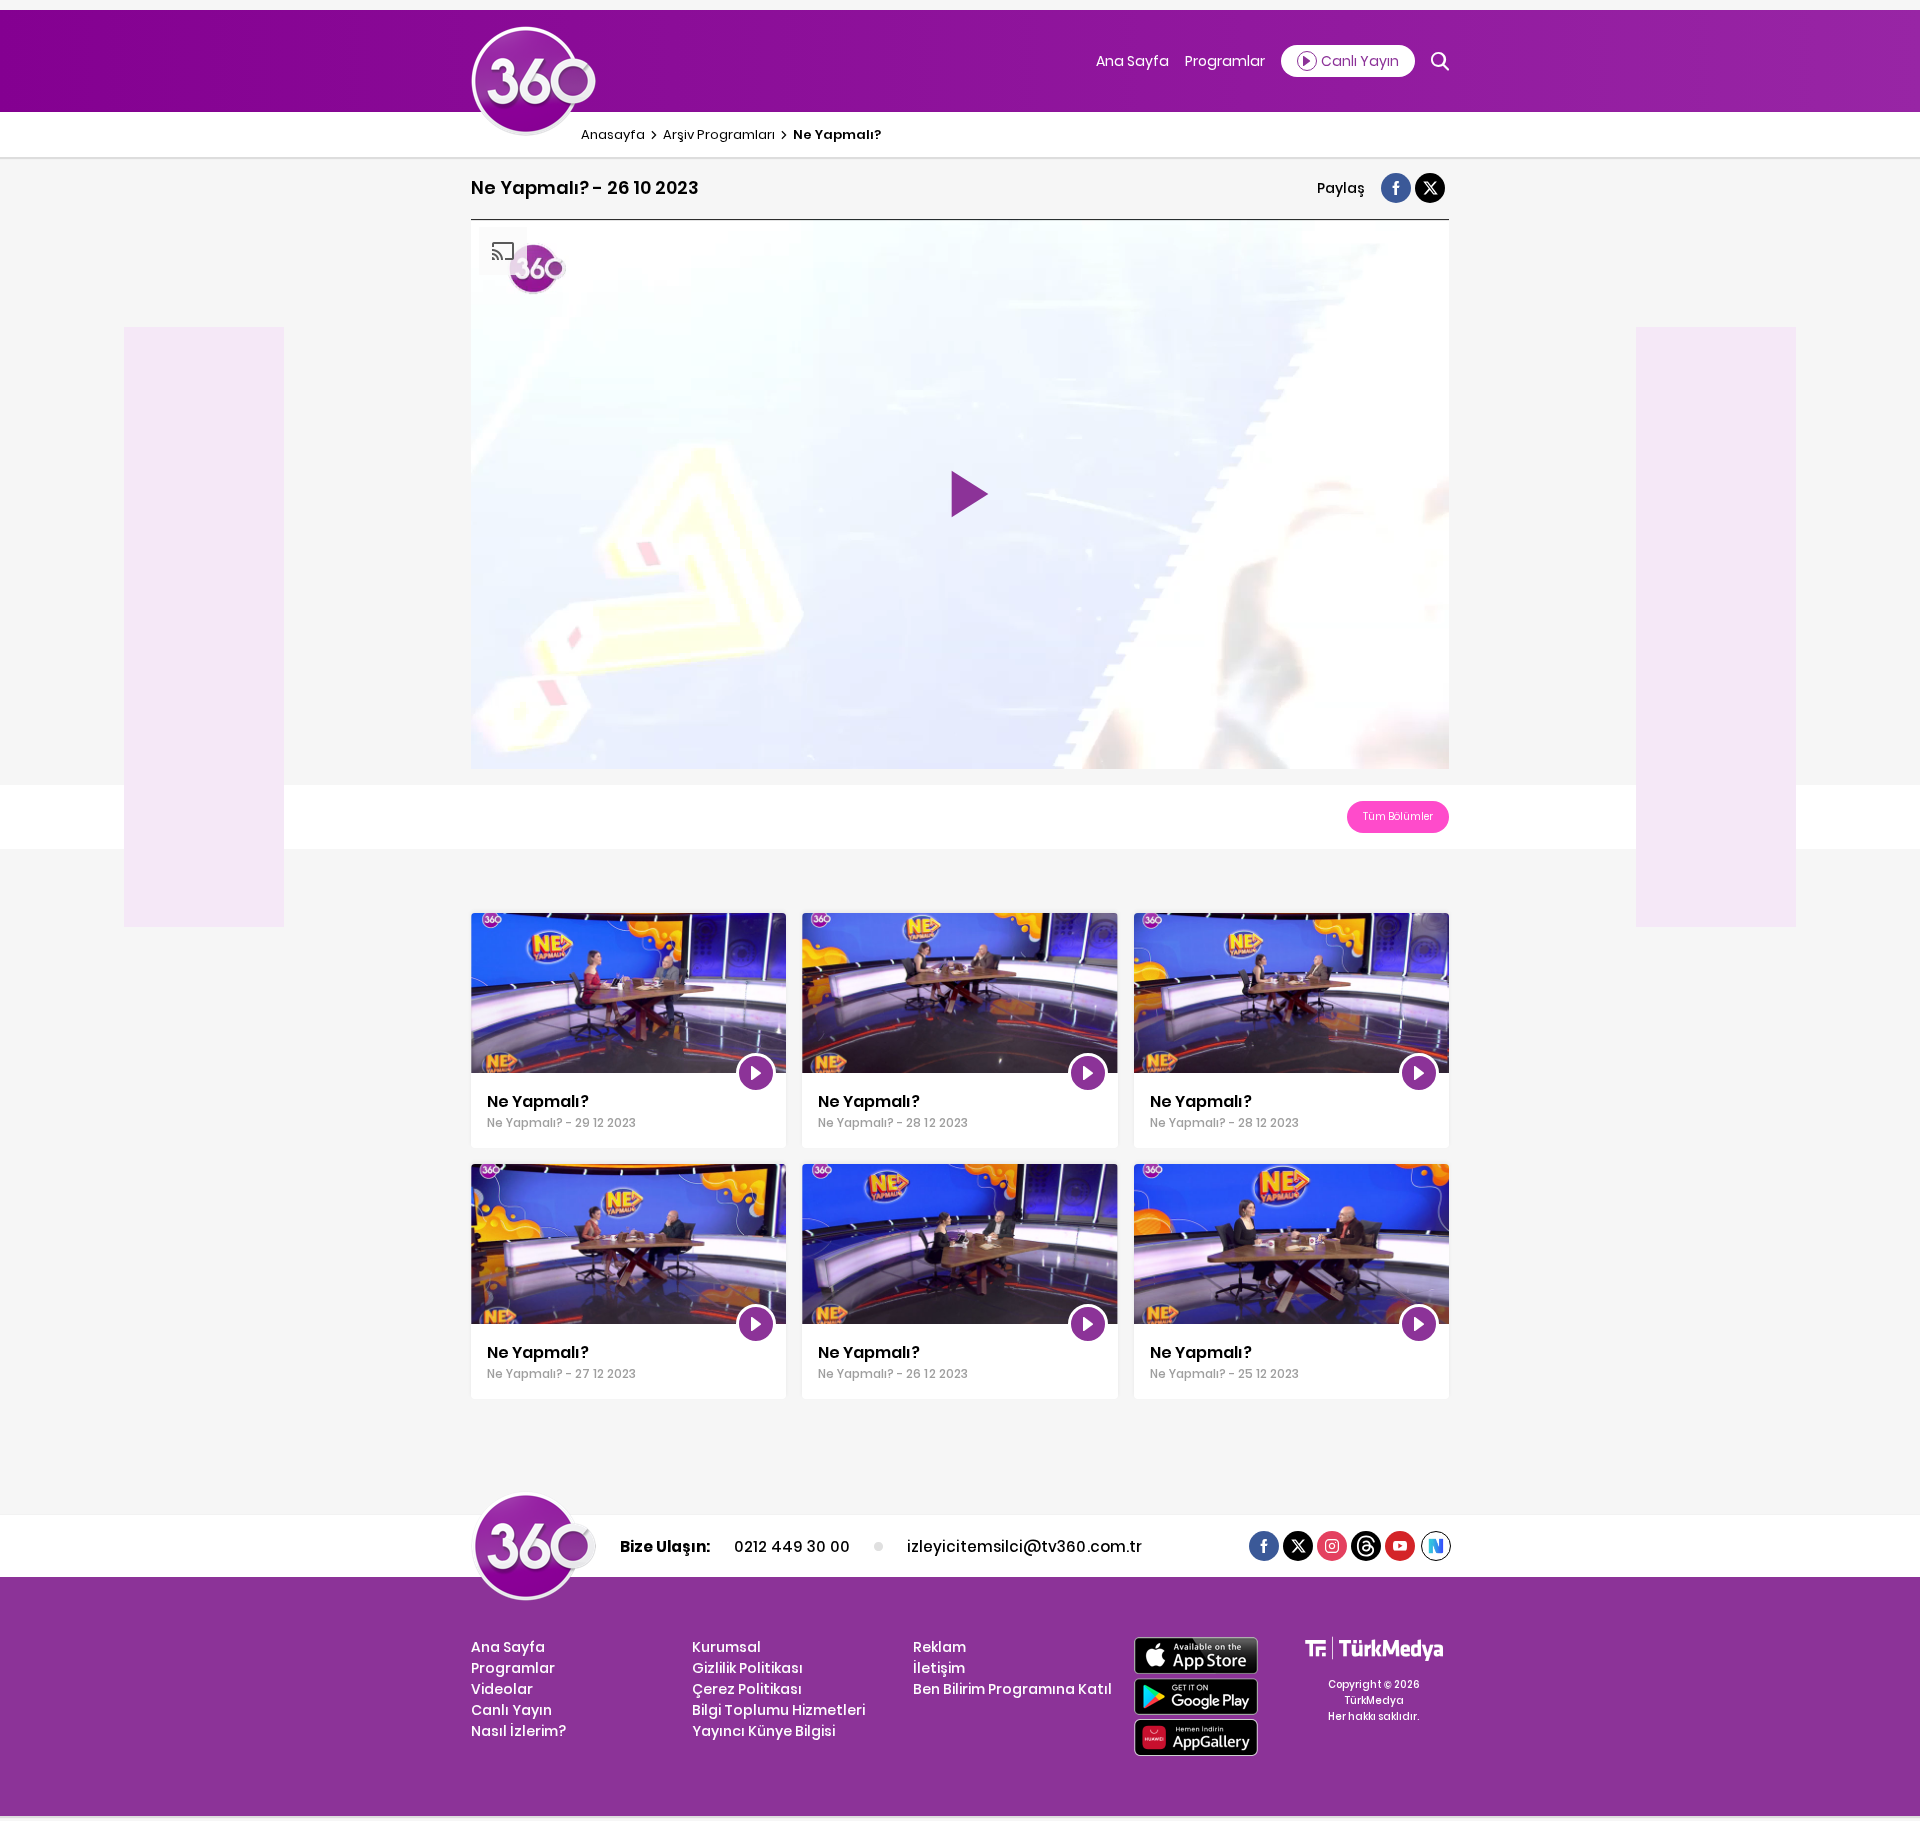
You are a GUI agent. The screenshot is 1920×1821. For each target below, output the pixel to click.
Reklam (939, 1647)
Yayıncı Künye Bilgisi (763, 1731)
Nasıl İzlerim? (518, 1731)
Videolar (502, 1689)
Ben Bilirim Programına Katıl (1012, 1689)
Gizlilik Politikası (747, 1668)
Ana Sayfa (1132, 61)
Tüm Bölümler (1398, 816)
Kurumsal (726, 1647)
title (484, 923)
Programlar (1225, 61)
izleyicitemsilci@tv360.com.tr (1024, 1546)
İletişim (939, 1668)
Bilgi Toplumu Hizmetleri (778, 1710)
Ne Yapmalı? (837, 134)
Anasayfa (613, 134)
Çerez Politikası (747, 1689)
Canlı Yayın (511, 1710)
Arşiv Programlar (719, 134)
